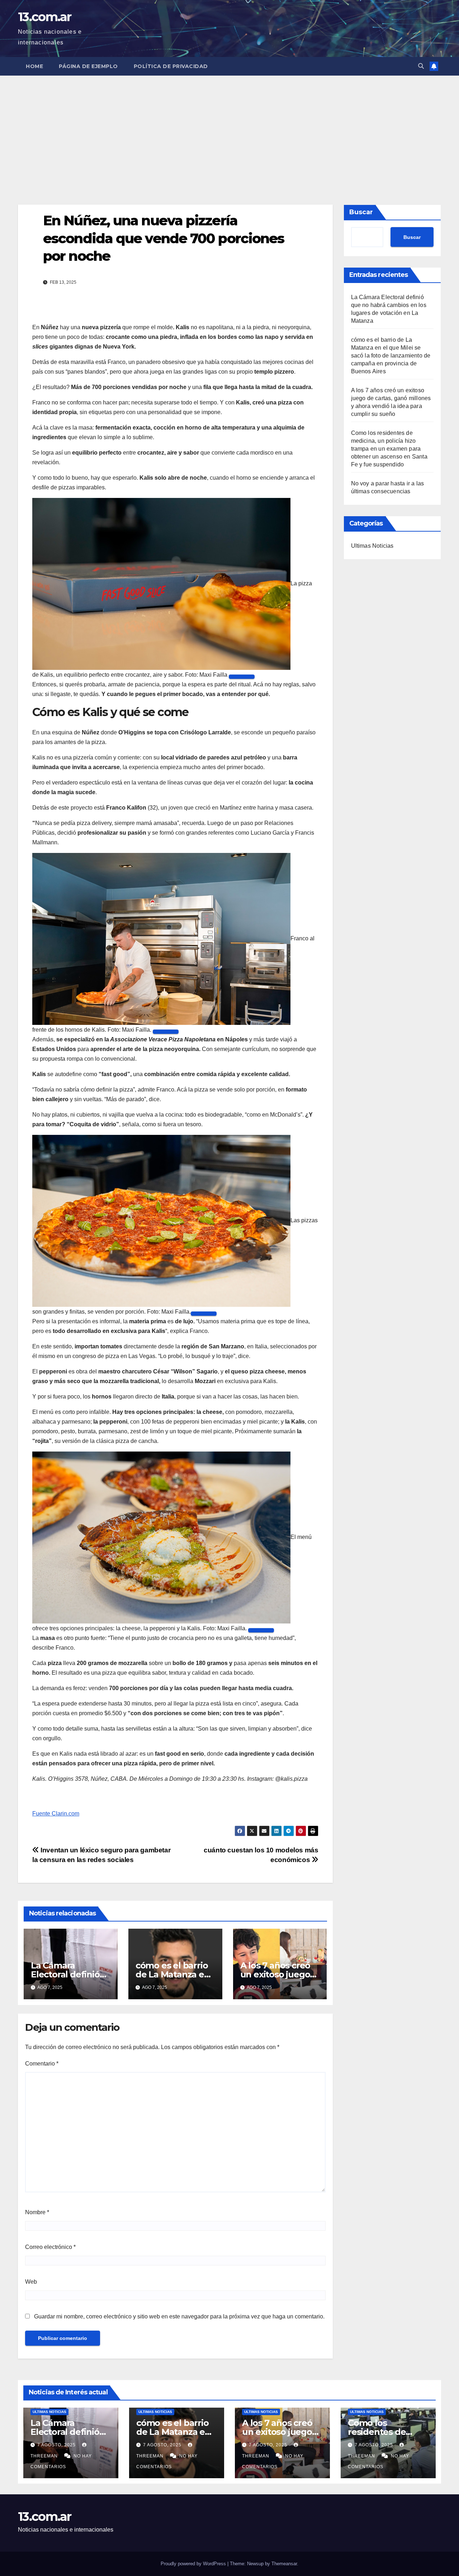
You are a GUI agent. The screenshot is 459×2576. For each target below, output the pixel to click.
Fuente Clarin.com (56, 1814)
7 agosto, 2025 (57, 2445)
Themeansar (284, 2564)
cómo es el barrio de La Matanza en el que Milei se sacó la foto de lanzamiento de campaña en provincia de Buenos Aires (391, 356)
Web (31, 2282)
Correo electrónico (50, 2247)
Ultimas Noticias (372, 546)
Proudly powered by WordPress (194, 2564)
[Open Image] (242, 677)
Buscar (361, 212)
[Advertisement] (229, 129)
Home (34, 66)
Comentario (42, 2064)
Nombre (37, 2212)
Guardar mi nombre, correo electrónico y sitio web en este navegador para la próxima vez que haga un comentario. (179, 2316)
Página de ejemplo (88, 66)
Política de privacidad (171, 66)
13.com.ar (45, 17)
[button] (421, 66)
